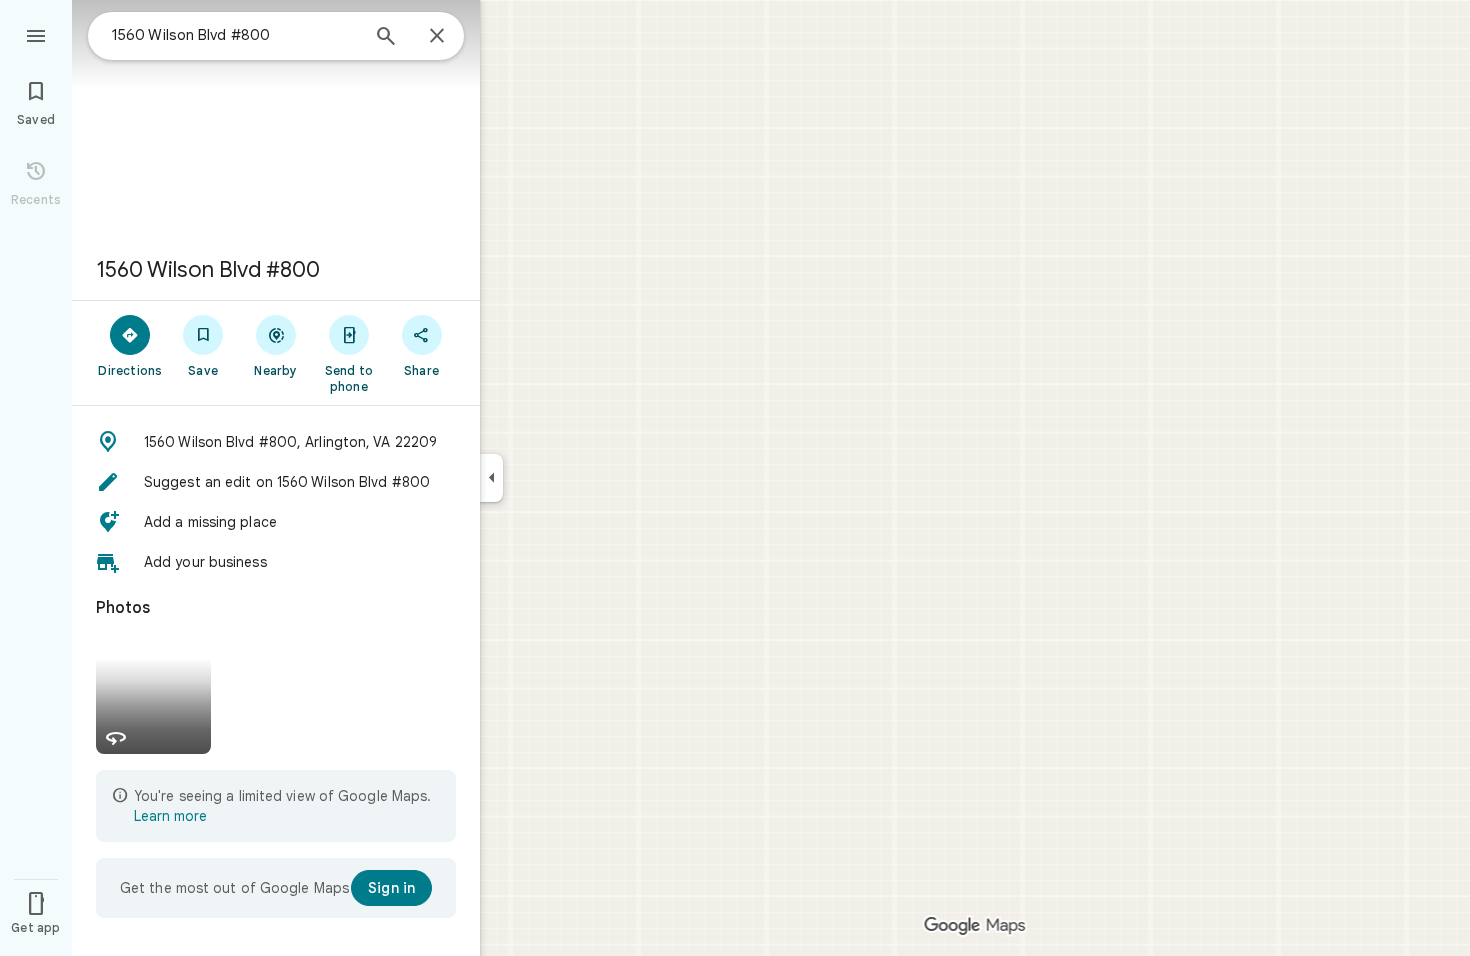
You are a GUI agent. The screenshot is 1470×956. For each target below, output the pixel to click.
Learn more (170, 816)
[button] (276, 442)
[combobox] (235, 35)
